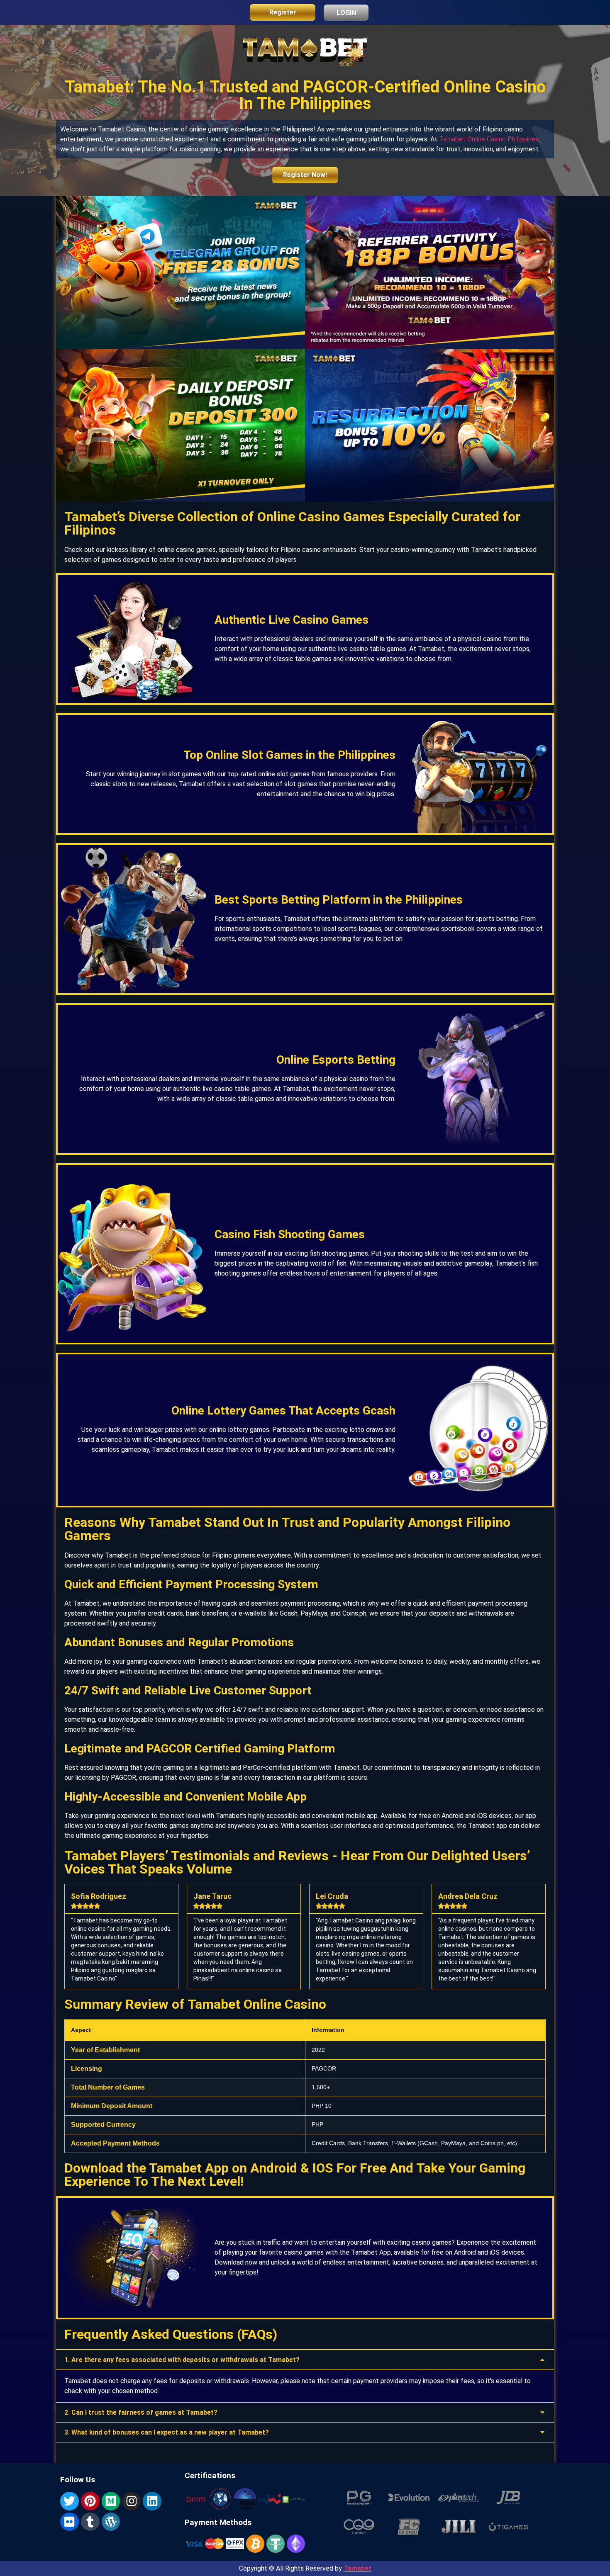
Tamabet (357, 2568)
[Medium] (111, 2501)
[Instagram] (131, 2501)
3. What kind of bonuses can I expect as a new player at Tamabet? (167, 2432)
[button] (305, 2360)
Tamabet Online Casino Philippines (489, 139)
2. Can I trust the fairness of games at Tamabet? (141, 2412)
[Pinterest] (90, 2501)
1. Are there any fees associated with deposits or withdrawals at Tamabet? (182, 2360)
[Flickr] (70, 2522)
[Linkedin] (152, 2501)
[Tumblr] (90, 2522)
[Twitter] (70, 2501)
